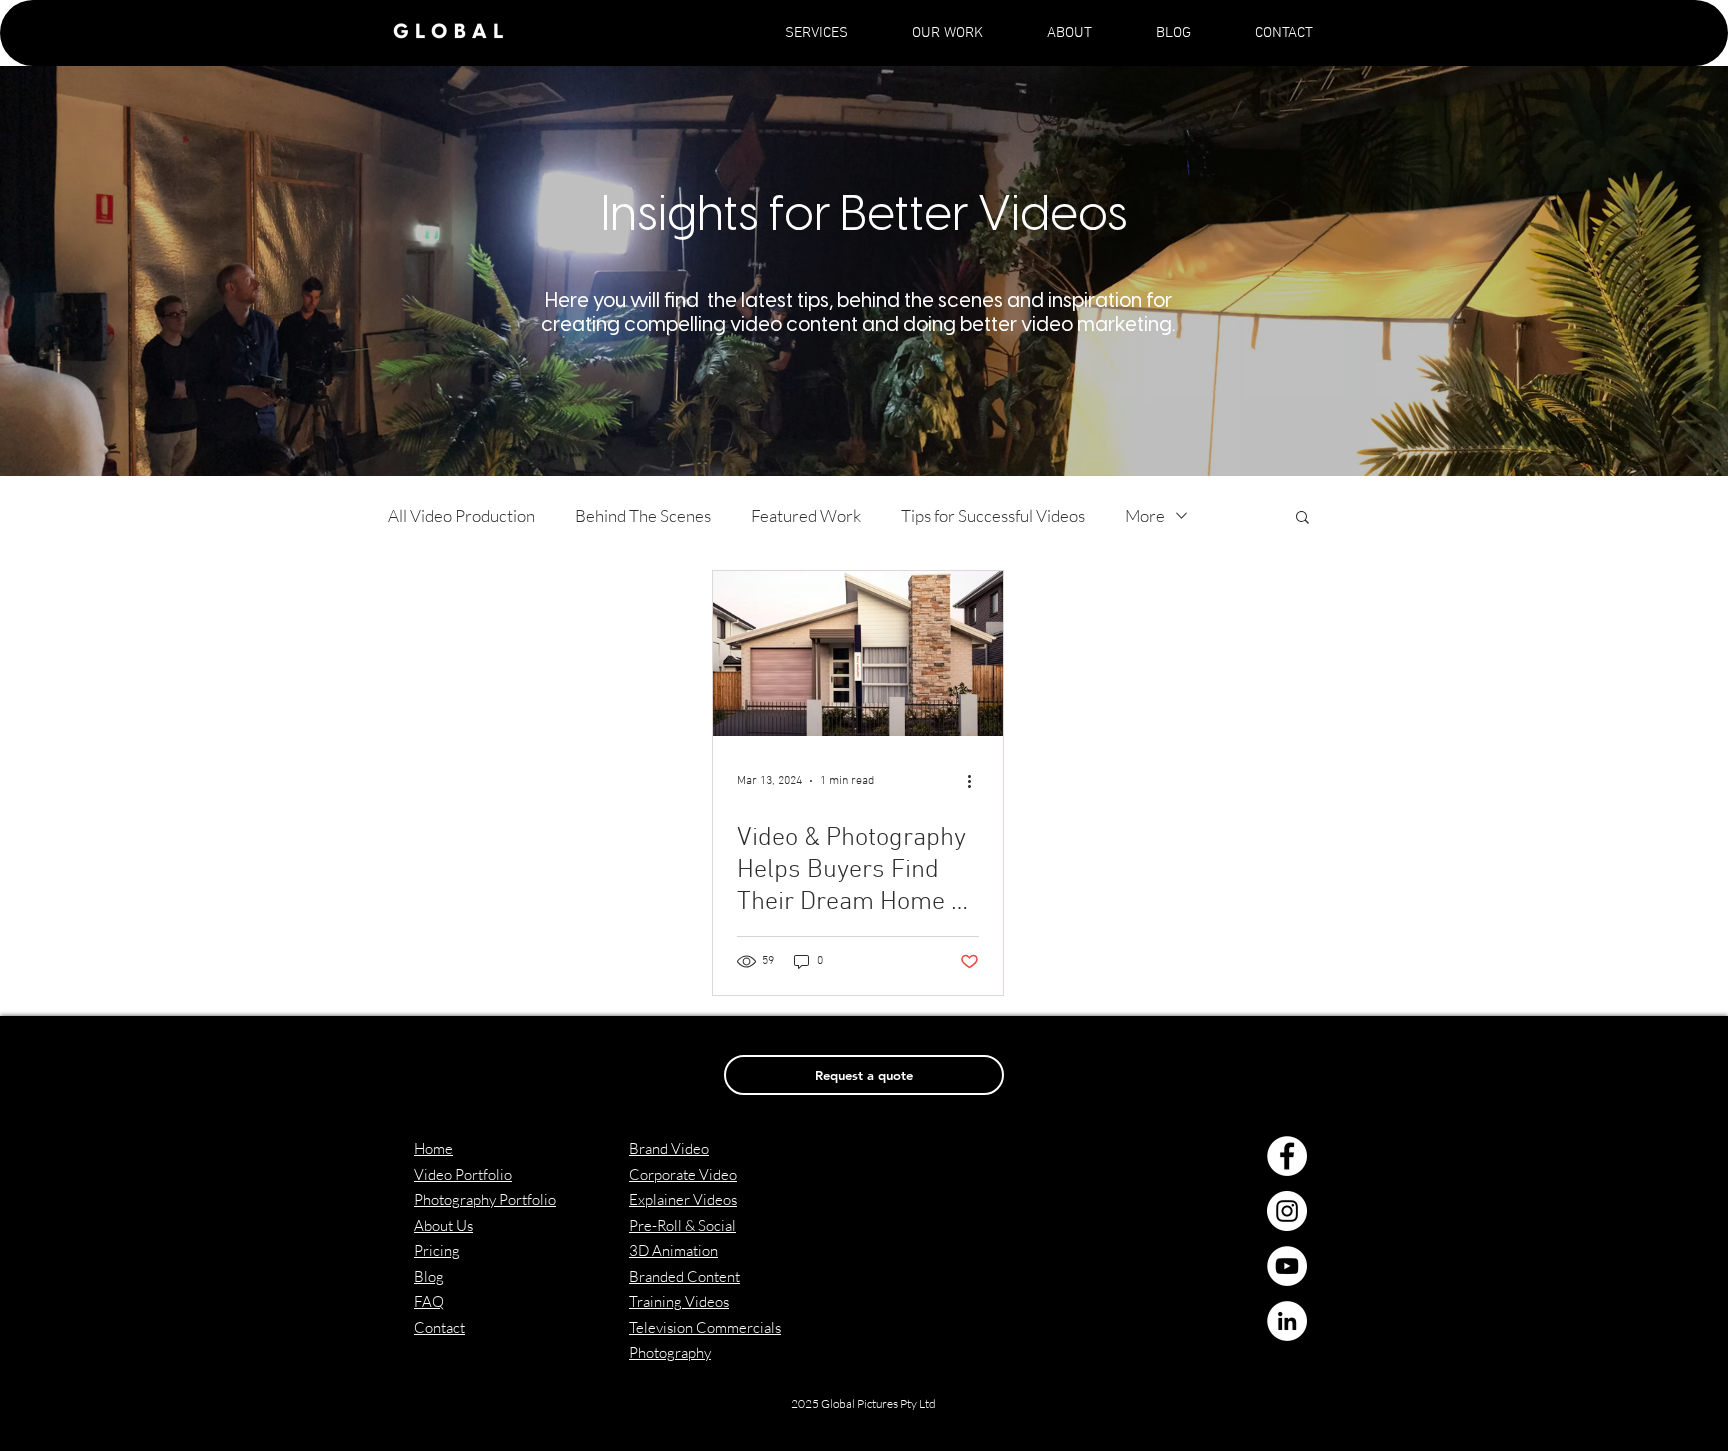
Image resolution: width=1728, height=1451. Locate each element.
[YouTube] (1287, 1266)
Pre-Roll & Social (682, 1225)
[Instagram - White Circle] (1287, 1211)
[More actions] (976, 781)
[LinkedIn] (1287, 1321)
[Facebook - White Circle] (1287, 1156)
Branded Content (684, 1276)
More (1145, 515)
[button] (816, 33)
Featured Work (806, 515)
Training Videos (679, 1301)
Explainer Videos (683, 1199)
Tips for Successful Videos (993, 515)
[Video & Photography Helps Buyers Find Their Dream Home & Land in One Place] (858, 653)
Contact (439, 1327)
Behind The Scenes (643, 515)
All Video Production (461, 515)
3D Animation (673, 1250)
